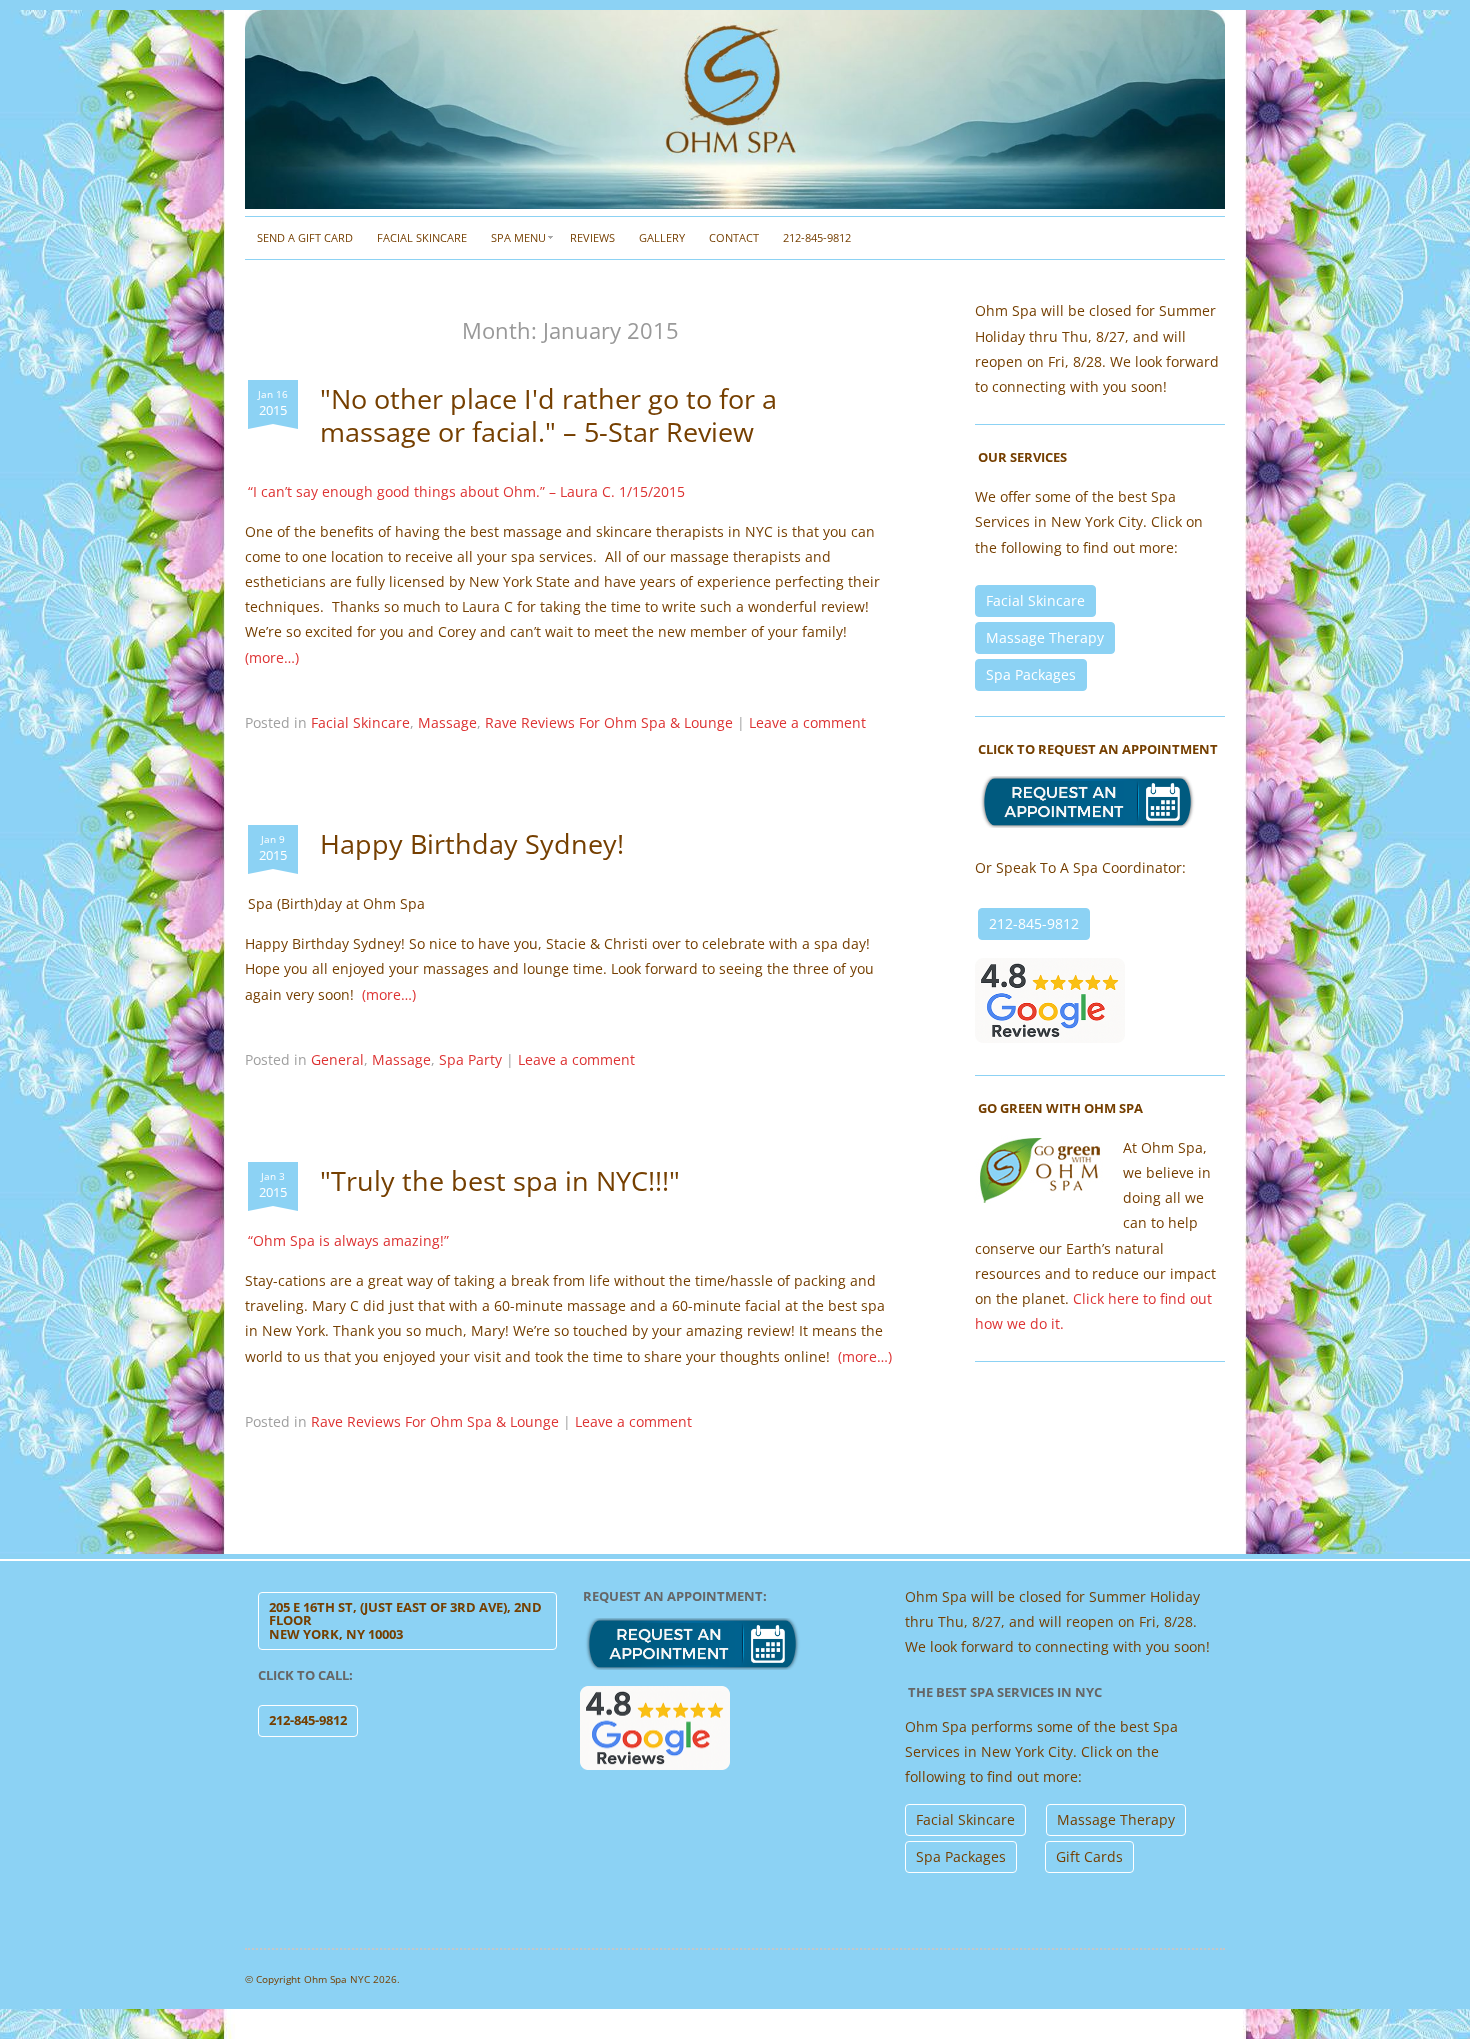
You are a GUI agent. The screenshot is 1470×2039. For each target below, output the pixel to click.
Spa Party (470, 1059)
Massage (447, 722)
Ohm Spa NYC (337, 1979)
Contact (734, 237)
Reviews (592, 237)
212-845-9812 (817, 237)
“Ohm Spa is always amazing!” (348, 1240)
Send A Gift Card (305, 237)
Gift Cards (1089, 1856)
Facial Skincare (422, 237)
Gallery (662, 237)
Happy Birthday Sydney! (472, 843)
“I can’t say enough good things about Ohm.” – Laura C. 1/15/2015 (466, 491)
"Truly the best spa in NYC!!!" (500, 1180)
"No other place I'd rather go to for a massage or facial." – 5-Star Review (548, 414)
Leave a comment (807, 722)
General (337, 1059)
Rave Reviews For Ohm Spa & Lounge (609, 722)
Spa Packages (1031, 674)
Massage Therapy (1045, 637)
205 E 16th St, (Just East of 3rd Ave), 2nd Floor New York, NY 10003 (405, 1620)
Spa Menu (518, 237)
